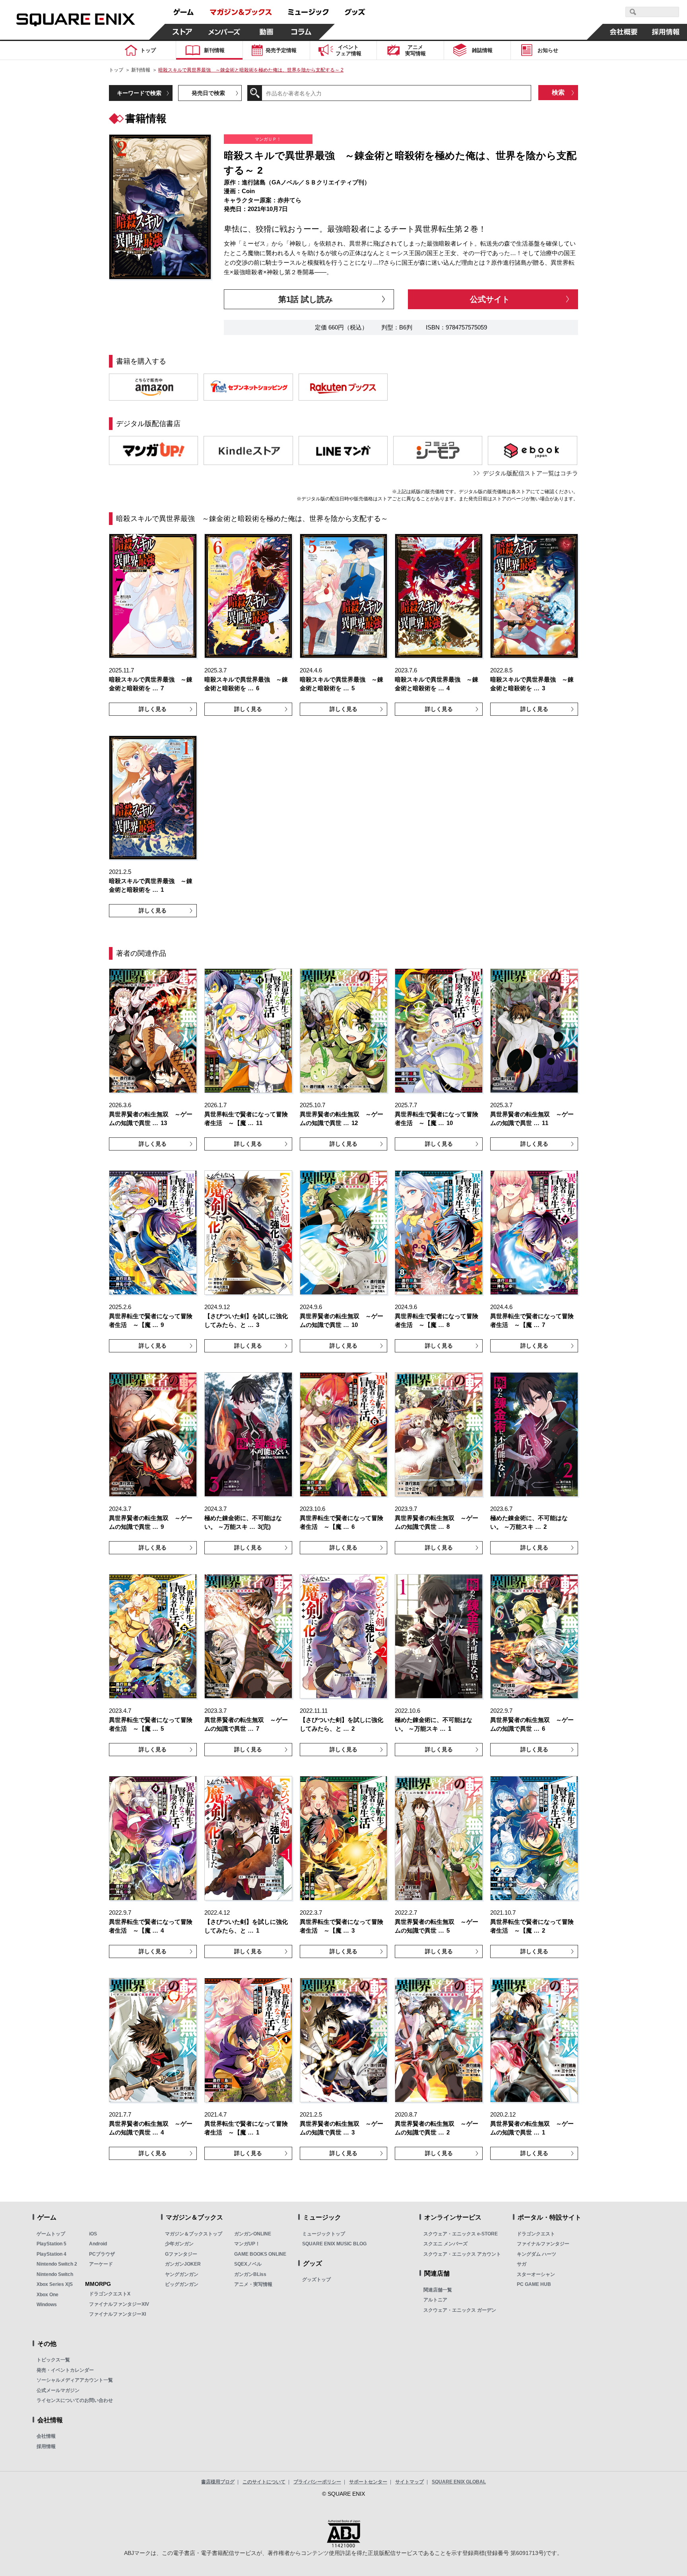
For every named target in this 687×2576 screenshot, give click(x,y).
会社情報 (46, 2436)
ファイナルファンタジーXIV (119, 2304)
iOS (93, 2234)
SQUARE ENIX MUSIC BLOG (334, 2244)
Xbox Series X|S (55, 2284)
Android (98, 2244)
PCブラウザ (102, 2254)
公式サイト (490, 299)
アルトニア (435, 2300)
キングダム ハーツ (537, 2254)
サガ (522, 2264)
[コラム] (301, 32)
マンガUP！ (247, 2244)
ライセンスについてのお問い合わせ (75, 2400)
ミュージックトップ (324, 2234)
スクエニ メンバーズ (445, 2244)
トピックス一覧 (53, 2360)
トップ (116, 70)
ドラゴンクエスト (536, 2234)
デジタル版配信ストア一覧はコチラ (530, 473)
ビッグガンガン (182, 2284)
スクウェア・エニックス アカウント (462, 2254)
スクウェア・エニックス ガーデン (460, 2310)
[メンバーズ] (224, 32)
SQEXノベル (248, 2264)
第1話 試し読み (306, 299)
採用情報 (46, 2446)
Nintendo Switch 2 (57, 2264)
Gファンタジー (181, 2254)
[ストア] (182, 32)
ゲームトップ (51, 2234)
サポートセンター (368, 2482)
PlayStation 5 (51, 2244)
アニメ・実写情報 (253, 2284)
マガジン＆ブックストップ (194, 2234)
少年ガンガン (179, 2244)
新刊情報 (141, 70)
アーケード (101, 2264)
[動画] (266, 32)
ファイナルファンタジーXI (117, 2314)
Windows (47, 2305)
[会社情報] (624, 32)
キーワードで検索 (139, 93)
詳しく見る (153, 709)
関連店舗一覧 (438, 2290)
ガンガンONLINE (253, 2234)
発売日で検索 (208, 93)
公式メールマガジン (58, 2390)
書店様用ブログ (218, 2482)
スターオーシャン (536, 2274)
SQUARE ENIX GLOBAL (459, 2482)
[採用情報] (666, 32)
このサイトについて (264, 2482)
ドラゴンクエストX (110, 2294)
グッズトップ (316, 2280)
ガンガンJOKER (183, 2264)
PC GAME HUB (534, 2284)
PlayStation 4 (51, 2254)
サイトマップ (409, 2482)
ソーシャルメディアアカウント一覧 (75, 2380)
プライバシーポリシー (317, 2482)
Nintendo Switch (55, 2274)
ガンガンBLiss (250, 2274)
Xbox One (48, 2295)
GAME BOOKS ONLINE (260, 2254)
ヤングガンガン (182, 2274)
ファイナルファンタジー (543, 2244)
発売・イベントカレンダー (65, 2370)
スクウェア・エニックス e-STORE (461, 2234)
